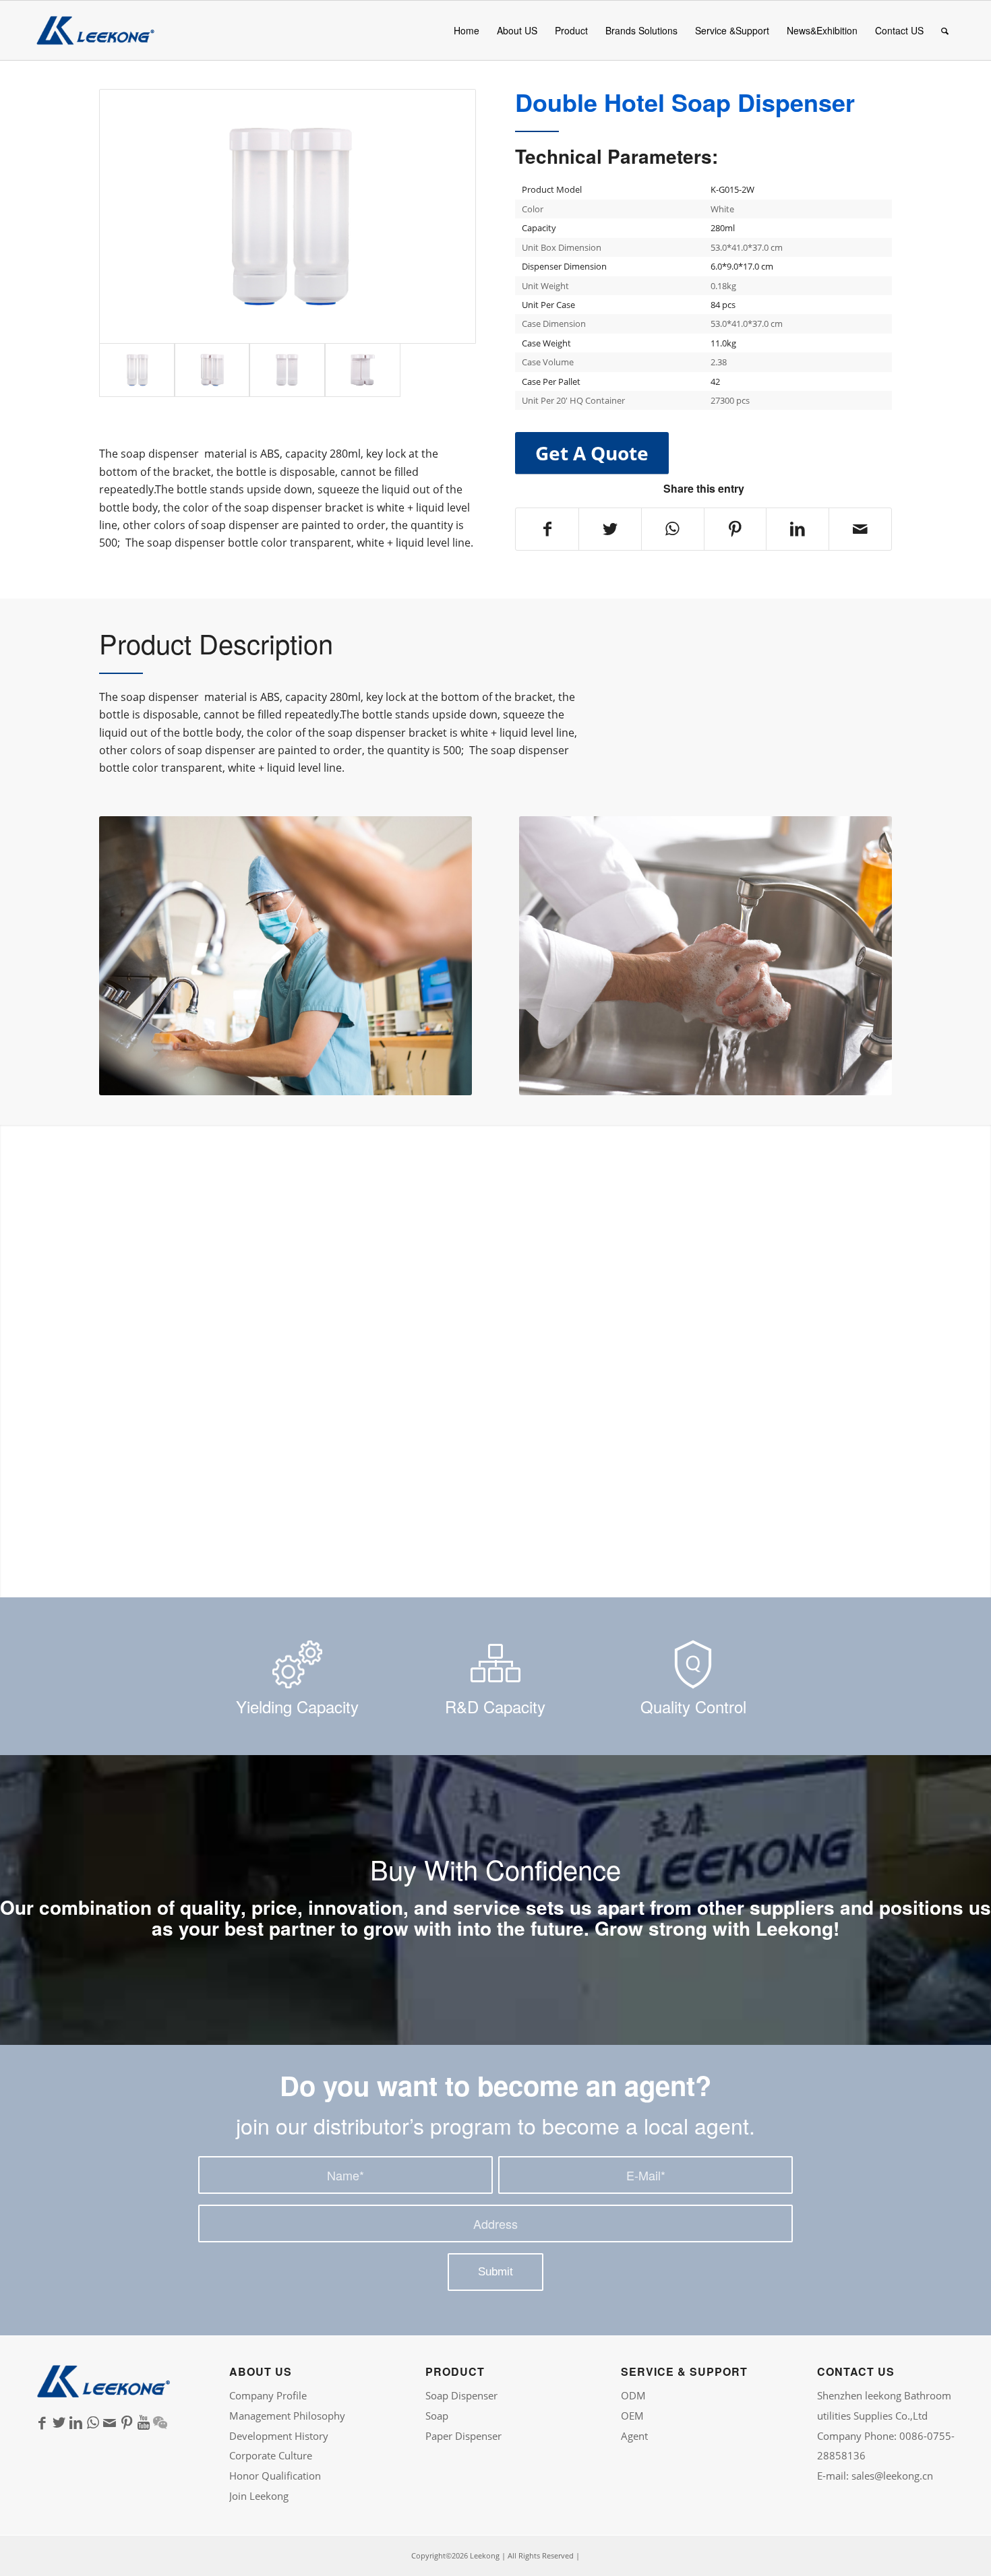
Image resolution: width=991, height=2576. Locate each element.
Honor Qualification (275, 2476)
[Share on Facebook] (547, 529)
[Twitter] (59, 2423)
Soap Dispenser (461, 2395)
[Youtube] (143, 2423)
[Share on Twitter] (610, 529)
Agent (634, 2436)
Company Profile (268, 2395)
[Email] (110, 2423)
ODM (633, 2395)
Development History (279, 2436)
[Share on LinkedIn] (798, 529)
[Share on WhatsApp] (673, 529)
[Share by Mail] (860, 529)
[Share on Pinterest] (735, 529)
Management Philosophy (287, 2416)
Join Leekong (259, 2496)
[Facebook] (42, 2423)
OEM (632, 2416)
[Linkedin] (76, 2423)
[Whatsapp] (93, 2423)
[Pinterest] (126, 2423)
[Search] (945, 30)
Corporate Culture (271, 2455)
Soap (437, 2416)
